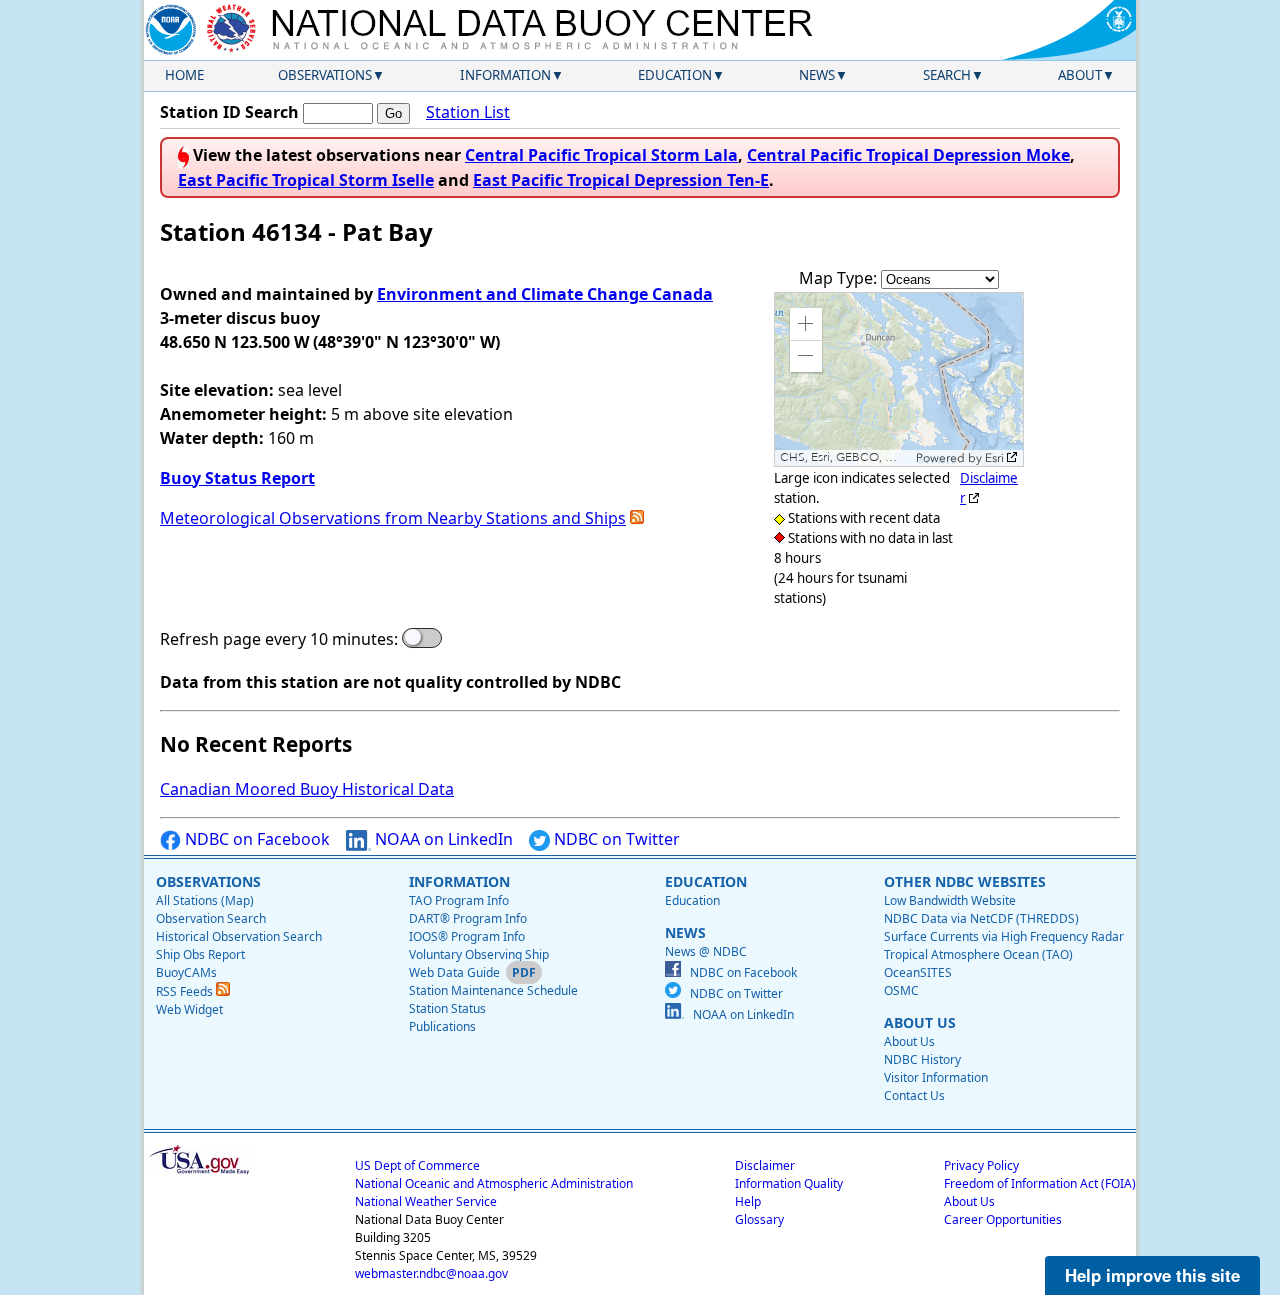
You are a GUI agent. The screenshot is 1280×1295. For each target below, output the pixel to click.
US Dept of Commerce (417, 1165)
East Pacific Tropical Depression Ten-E (621, 180)
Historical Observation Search (239, 936)
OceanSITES (918, 972)
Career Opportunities (1003, 1219)
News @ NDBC (706, 951)
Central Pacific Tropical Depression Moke (908, 155)
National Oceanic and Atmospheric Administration (494, 1183)
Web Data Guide (454, 972)
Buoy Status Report (237, 478)
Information (505, 75)
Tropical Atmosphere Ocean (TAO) (978, 954)
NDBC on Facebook (255, 839)
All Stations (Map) (205, 900)
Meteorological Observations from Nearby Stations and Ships (393, 518)
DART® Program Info (468, 918)
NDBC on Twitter (615, 839)
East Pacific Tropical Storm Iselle (306, 180)
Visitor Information (936, 1077)
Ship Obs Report (200, 954)
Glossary (759, 1219)
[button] (806, 324)
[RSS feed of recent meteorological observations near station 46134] (637, 518)
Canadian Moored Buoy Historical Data (307, 789)
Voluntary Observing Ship (479, 954)
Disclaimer (765, 1165)
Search (947, 75)
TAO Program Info (459, 900)
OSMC (901, 990)
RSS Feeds (186, 991)
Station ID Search (229, 112)
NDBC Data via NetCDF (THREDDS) (981, 918)
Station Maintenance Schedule (493, 990)
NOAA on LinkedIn (442, 839)
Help (748, 1201)
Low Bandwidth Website (950, 900)
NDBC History (922, 1059)
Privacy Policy (981, 1165)
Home (184, 75)
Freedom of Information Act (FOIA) (1040, 1183)
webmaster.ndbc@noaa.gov (431, 1273)
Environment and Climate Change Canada (545, 294)
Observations (325, 75)
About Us (909, 1041)
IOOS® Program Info (467, 936)
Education (675, 75)
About (1080, 75)
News (817, 75)
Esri (994, 458)
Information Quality (789, 1183)
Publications (442, 1026)
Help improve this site (1152, 1275)
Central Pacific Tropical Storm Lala (601, 155)
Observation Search (211, 918)
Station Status (447, 1008)
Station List (468, 112)
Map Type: (840, 278)
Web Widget (189, 1009)
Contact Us (914, 1095)
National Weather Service (426, 1201)
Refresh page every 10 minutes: (279, 639)
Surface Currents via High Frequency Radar (1004, 936)
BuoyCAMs (186, 972)
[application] (899, 379)
